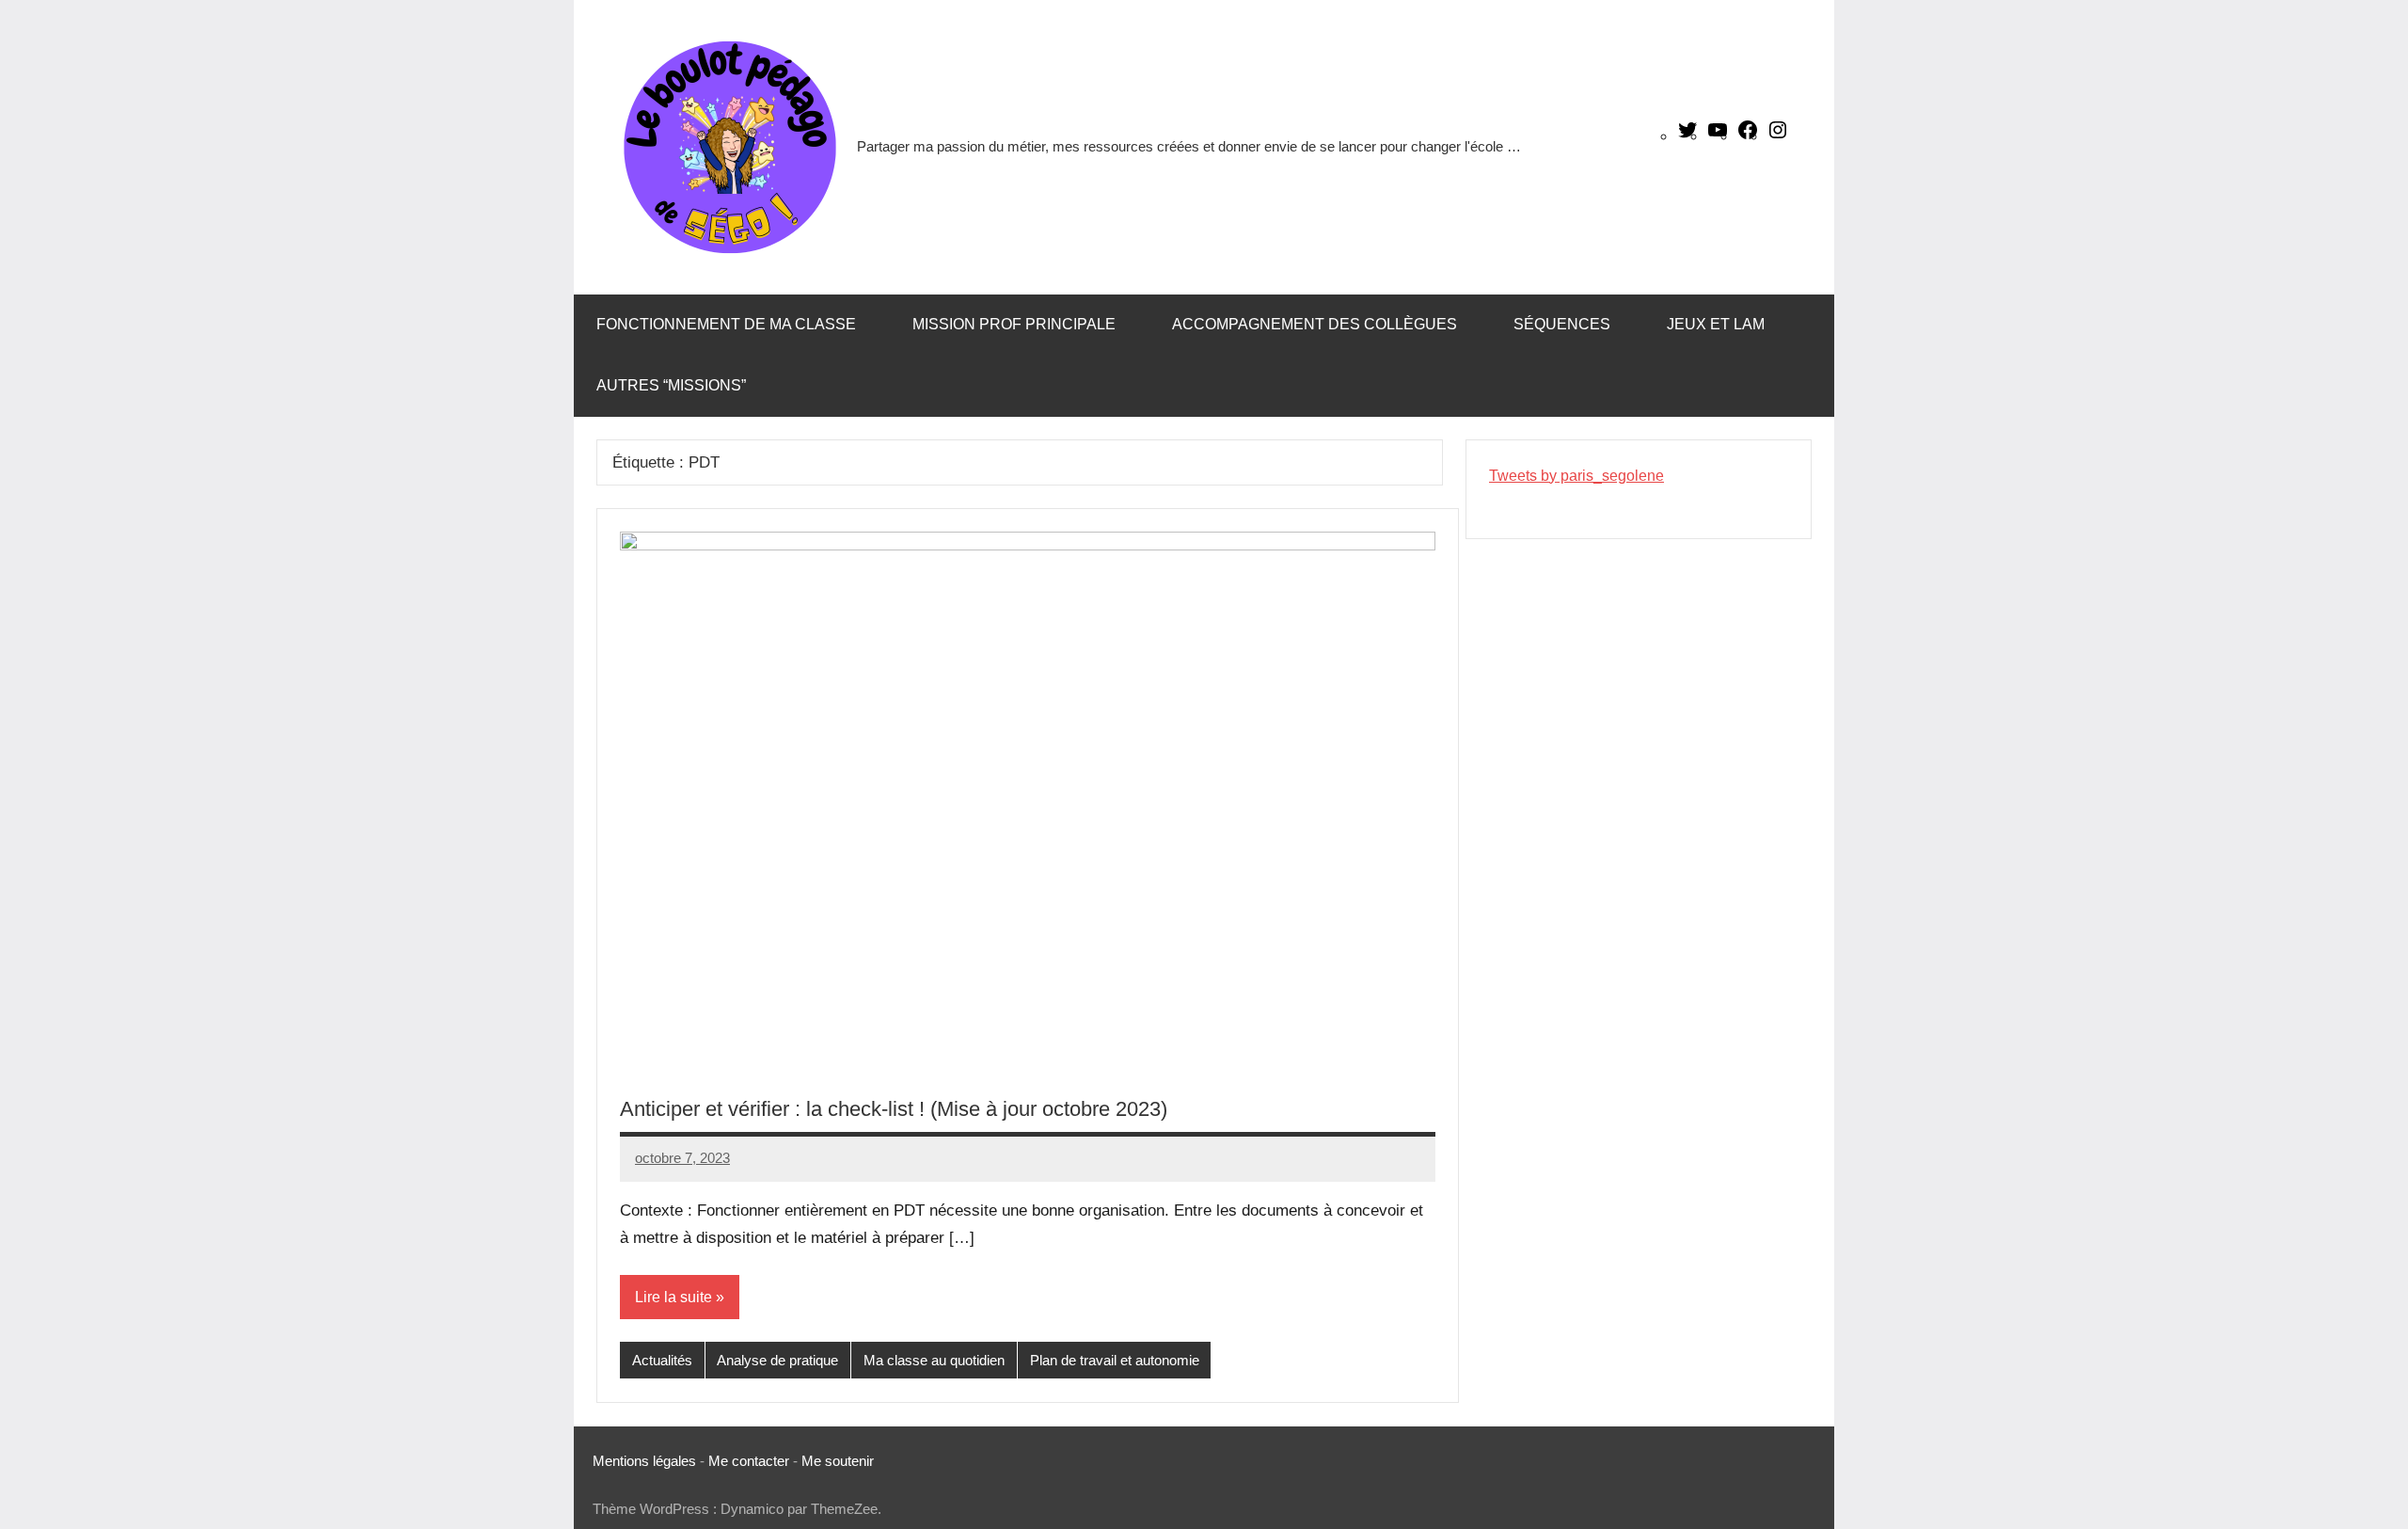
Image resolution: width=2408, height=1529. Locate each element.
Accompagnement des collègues (1315, 324)
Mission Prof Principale (1014, 324)
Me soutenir (838, 1461)
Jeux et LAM (1716, 324)
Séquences (1562, 324)
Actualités (662, 1360)
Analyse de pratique (777, 1360)
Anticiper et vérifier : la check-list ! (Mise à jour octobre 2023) (894, 1109)
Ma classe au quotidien (934, 1360)
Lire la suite (673, 1297)
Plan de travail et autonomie (1115, 1360)
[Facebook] (1748, 136)
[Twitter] (1687, 136)
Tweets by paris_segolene (1576, 476)
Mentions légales (644, 1461)
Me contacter (751, 1461)
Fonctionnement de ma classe (726, 324)
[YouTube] (1718, 136)
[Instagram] (1778, 136)
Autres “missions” (671, 385)
